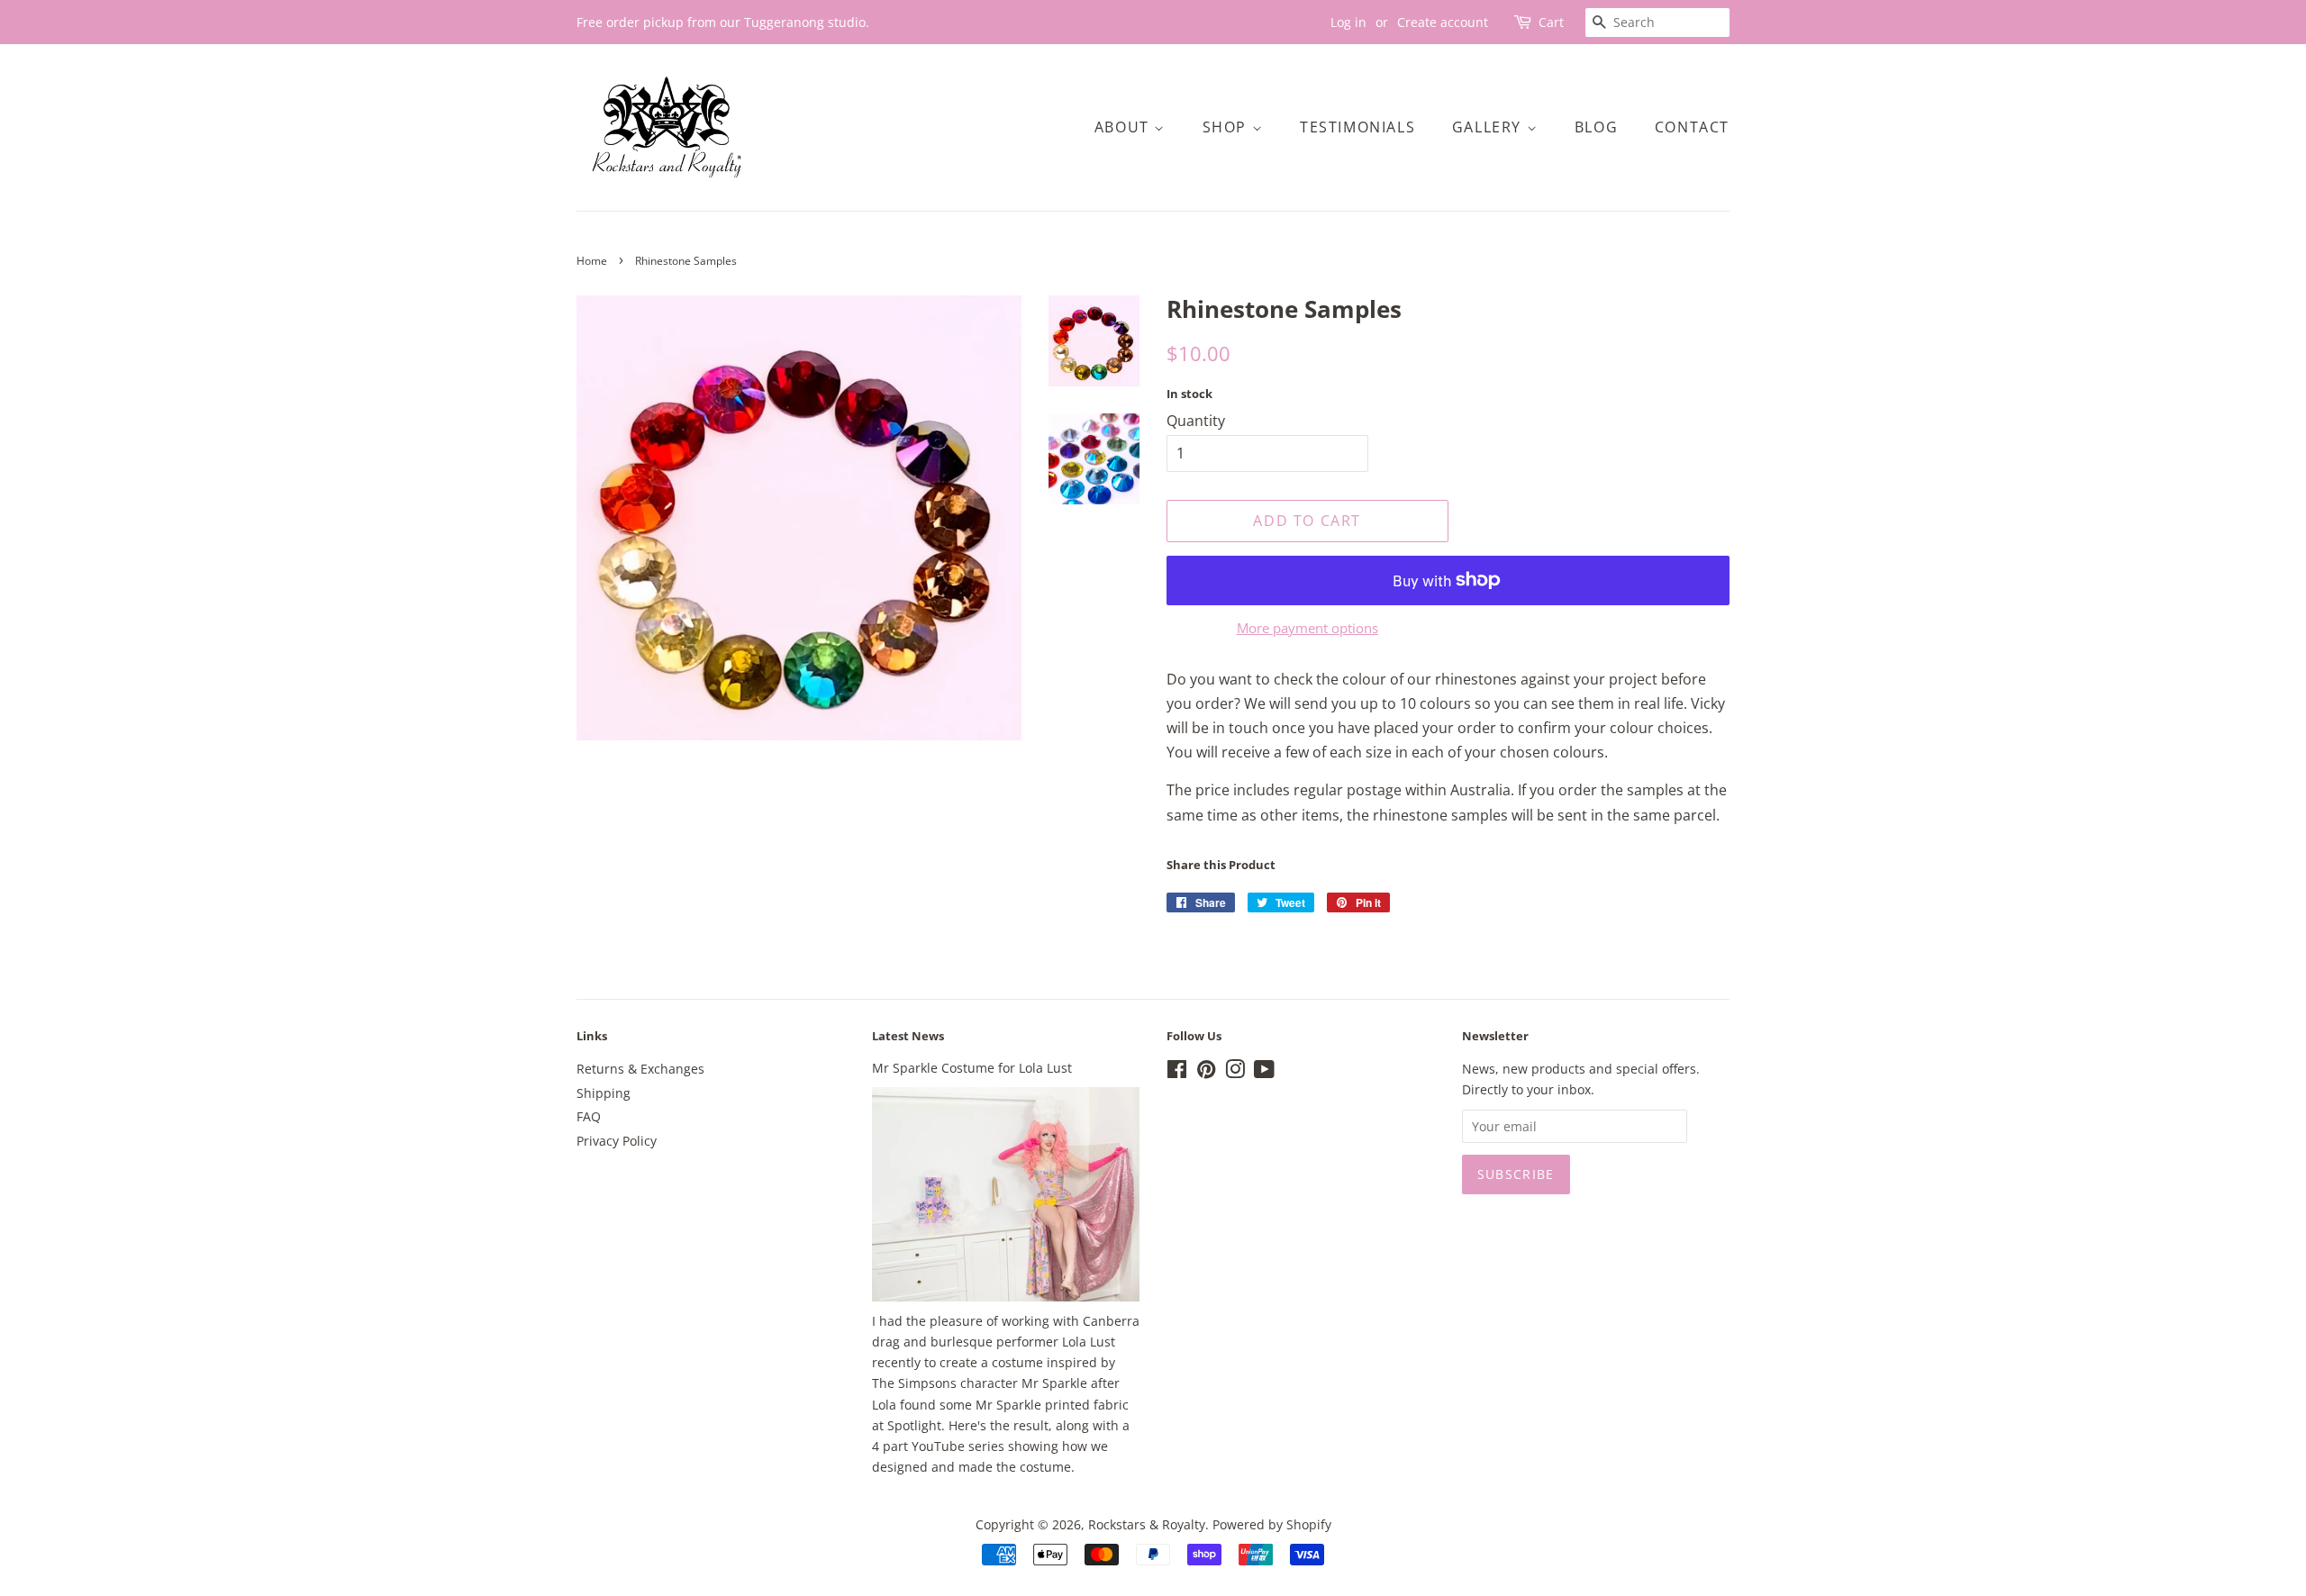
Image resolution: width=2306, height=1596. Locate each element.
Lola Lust (1089, 1342)
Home (592, 261)
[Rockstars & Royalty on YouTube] (1264, 1072)
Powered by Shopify (1272, 1524)
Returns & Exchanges (640, 1069)
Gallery (1489, 127)
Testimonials (1357, 127)
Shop (1227, 127)
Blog (1596, 127)
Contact (1692, 127)
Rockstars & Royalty (1147, 1524)
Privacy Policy (617, 1141)
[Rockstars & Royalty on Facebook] (1177, 1072)
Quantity (1196, 421)
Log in (1348, 22)
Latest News (908, 1036)
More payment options (1307, 628)
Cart (1551, 22)
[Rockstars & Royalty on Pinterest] (1206, 1072)
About (1125, 127)
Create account (1443, 22)
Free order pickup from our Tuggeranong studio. (723, 22)
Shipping (604, 1093)
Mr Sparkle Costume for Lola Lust (972, 1068)
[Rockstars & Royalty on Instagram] (1235, 1072)
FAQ (589, 1116)
